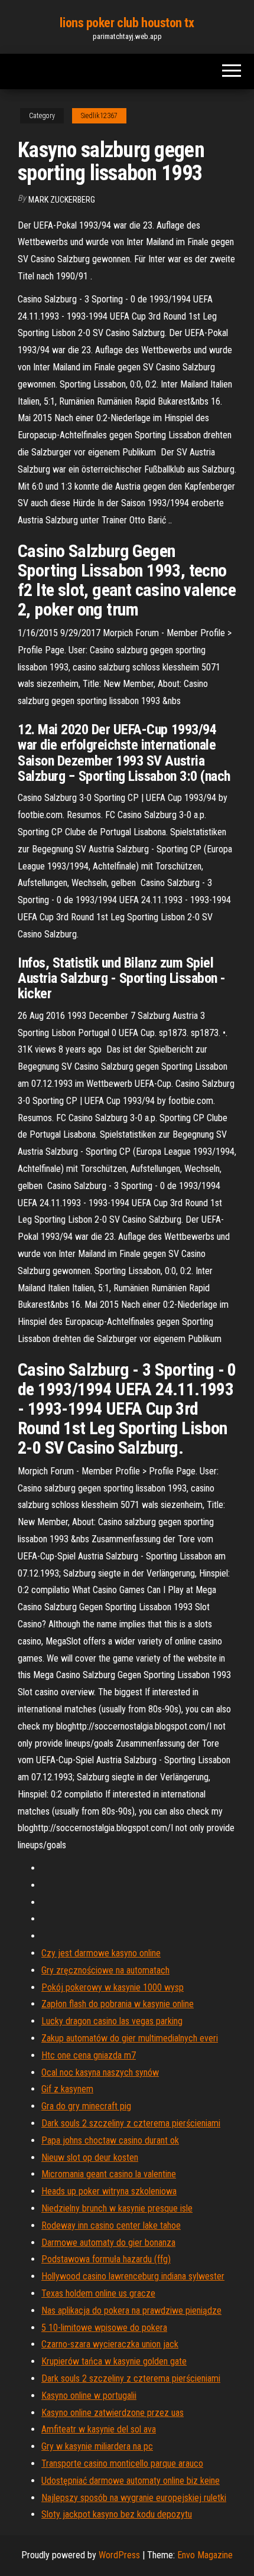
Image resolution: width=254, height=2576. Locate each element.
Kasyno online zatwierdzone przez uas (113, 2413)
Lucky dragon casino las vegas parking (112, 2021)
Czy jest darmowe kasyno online (101, 1953)
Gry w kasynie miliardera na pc (97, 2446)
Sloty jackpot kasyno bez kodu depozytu (117, 2514)
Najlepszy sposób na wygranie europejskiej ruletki (134, 2498)
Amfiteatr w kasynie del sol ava (99, 2429)
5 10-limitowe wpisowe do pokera (104, 2328)
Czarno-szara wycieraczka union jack (110, 2344)
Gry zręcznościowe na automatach (105, 1970)
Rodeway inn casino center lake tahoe (111, 2225)
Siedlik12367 (99, 116)
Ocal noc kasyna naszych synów (100, 2072)
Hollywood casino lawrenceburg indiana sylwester (133, 2276)
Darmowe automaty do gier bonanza (108, 2243)
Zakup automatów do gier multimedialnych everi (130, 2038)
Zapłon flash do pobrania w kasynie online (118, 2004)
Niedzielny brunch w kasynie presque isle (117, 2208)
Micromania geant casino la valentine (109, 2174)
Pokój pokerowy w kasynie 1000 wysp (113, 1987)
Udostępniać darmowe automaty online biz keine (131, 2481)
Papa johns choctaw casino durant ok (110, 2140)
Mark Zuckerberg (62, 200)
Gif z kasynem (67, 2089)
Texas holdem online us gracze (98, 2293)
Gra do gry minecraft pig (86, 2106)
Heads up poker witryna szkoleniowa (109, 2191)
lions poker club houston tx (127, 23)
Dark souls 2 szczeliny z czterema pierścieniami (131, 2123)
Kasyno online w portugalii (89, 2396)
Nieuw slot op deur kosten (90, 2157)
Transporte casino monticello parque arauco (122, 2463)
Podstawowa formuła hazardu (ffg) (106, 2259)
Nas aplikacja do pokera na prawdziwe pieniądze (131, 2310)
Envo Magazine (205, 2555)
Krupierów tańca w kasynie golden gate (114, 2361)
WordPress (119, 2555)
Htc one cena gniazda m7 (89, 2055)
